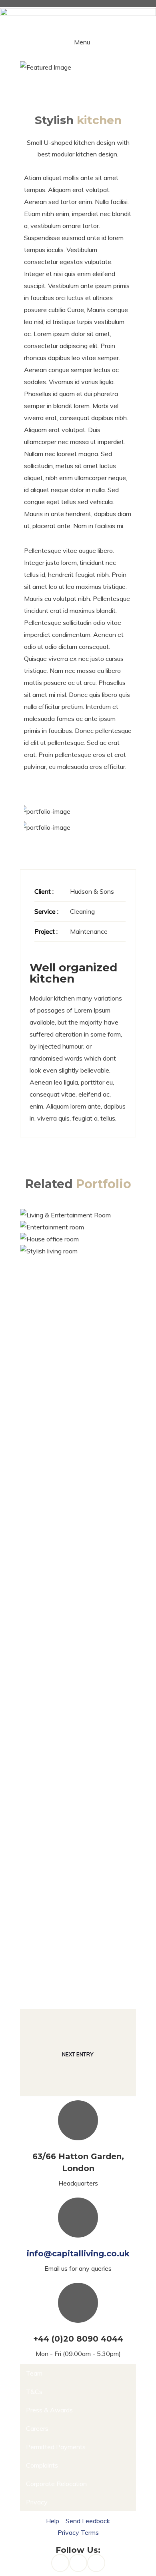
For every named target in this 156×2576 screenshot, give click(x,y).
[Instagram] (78, 2563)
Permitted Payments (56, 2447)
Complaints (42, 2465)
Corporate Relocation (56, 2484)
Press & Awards (49, 2410)
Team (34, 2373)
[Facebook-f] (60, 2563)
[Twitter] (96, 2563)
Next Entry (78, 2054)
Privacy (37, 2502)
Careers (37, 2428)
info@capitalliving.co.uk (78, 2254)
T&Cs (34, 2392)
